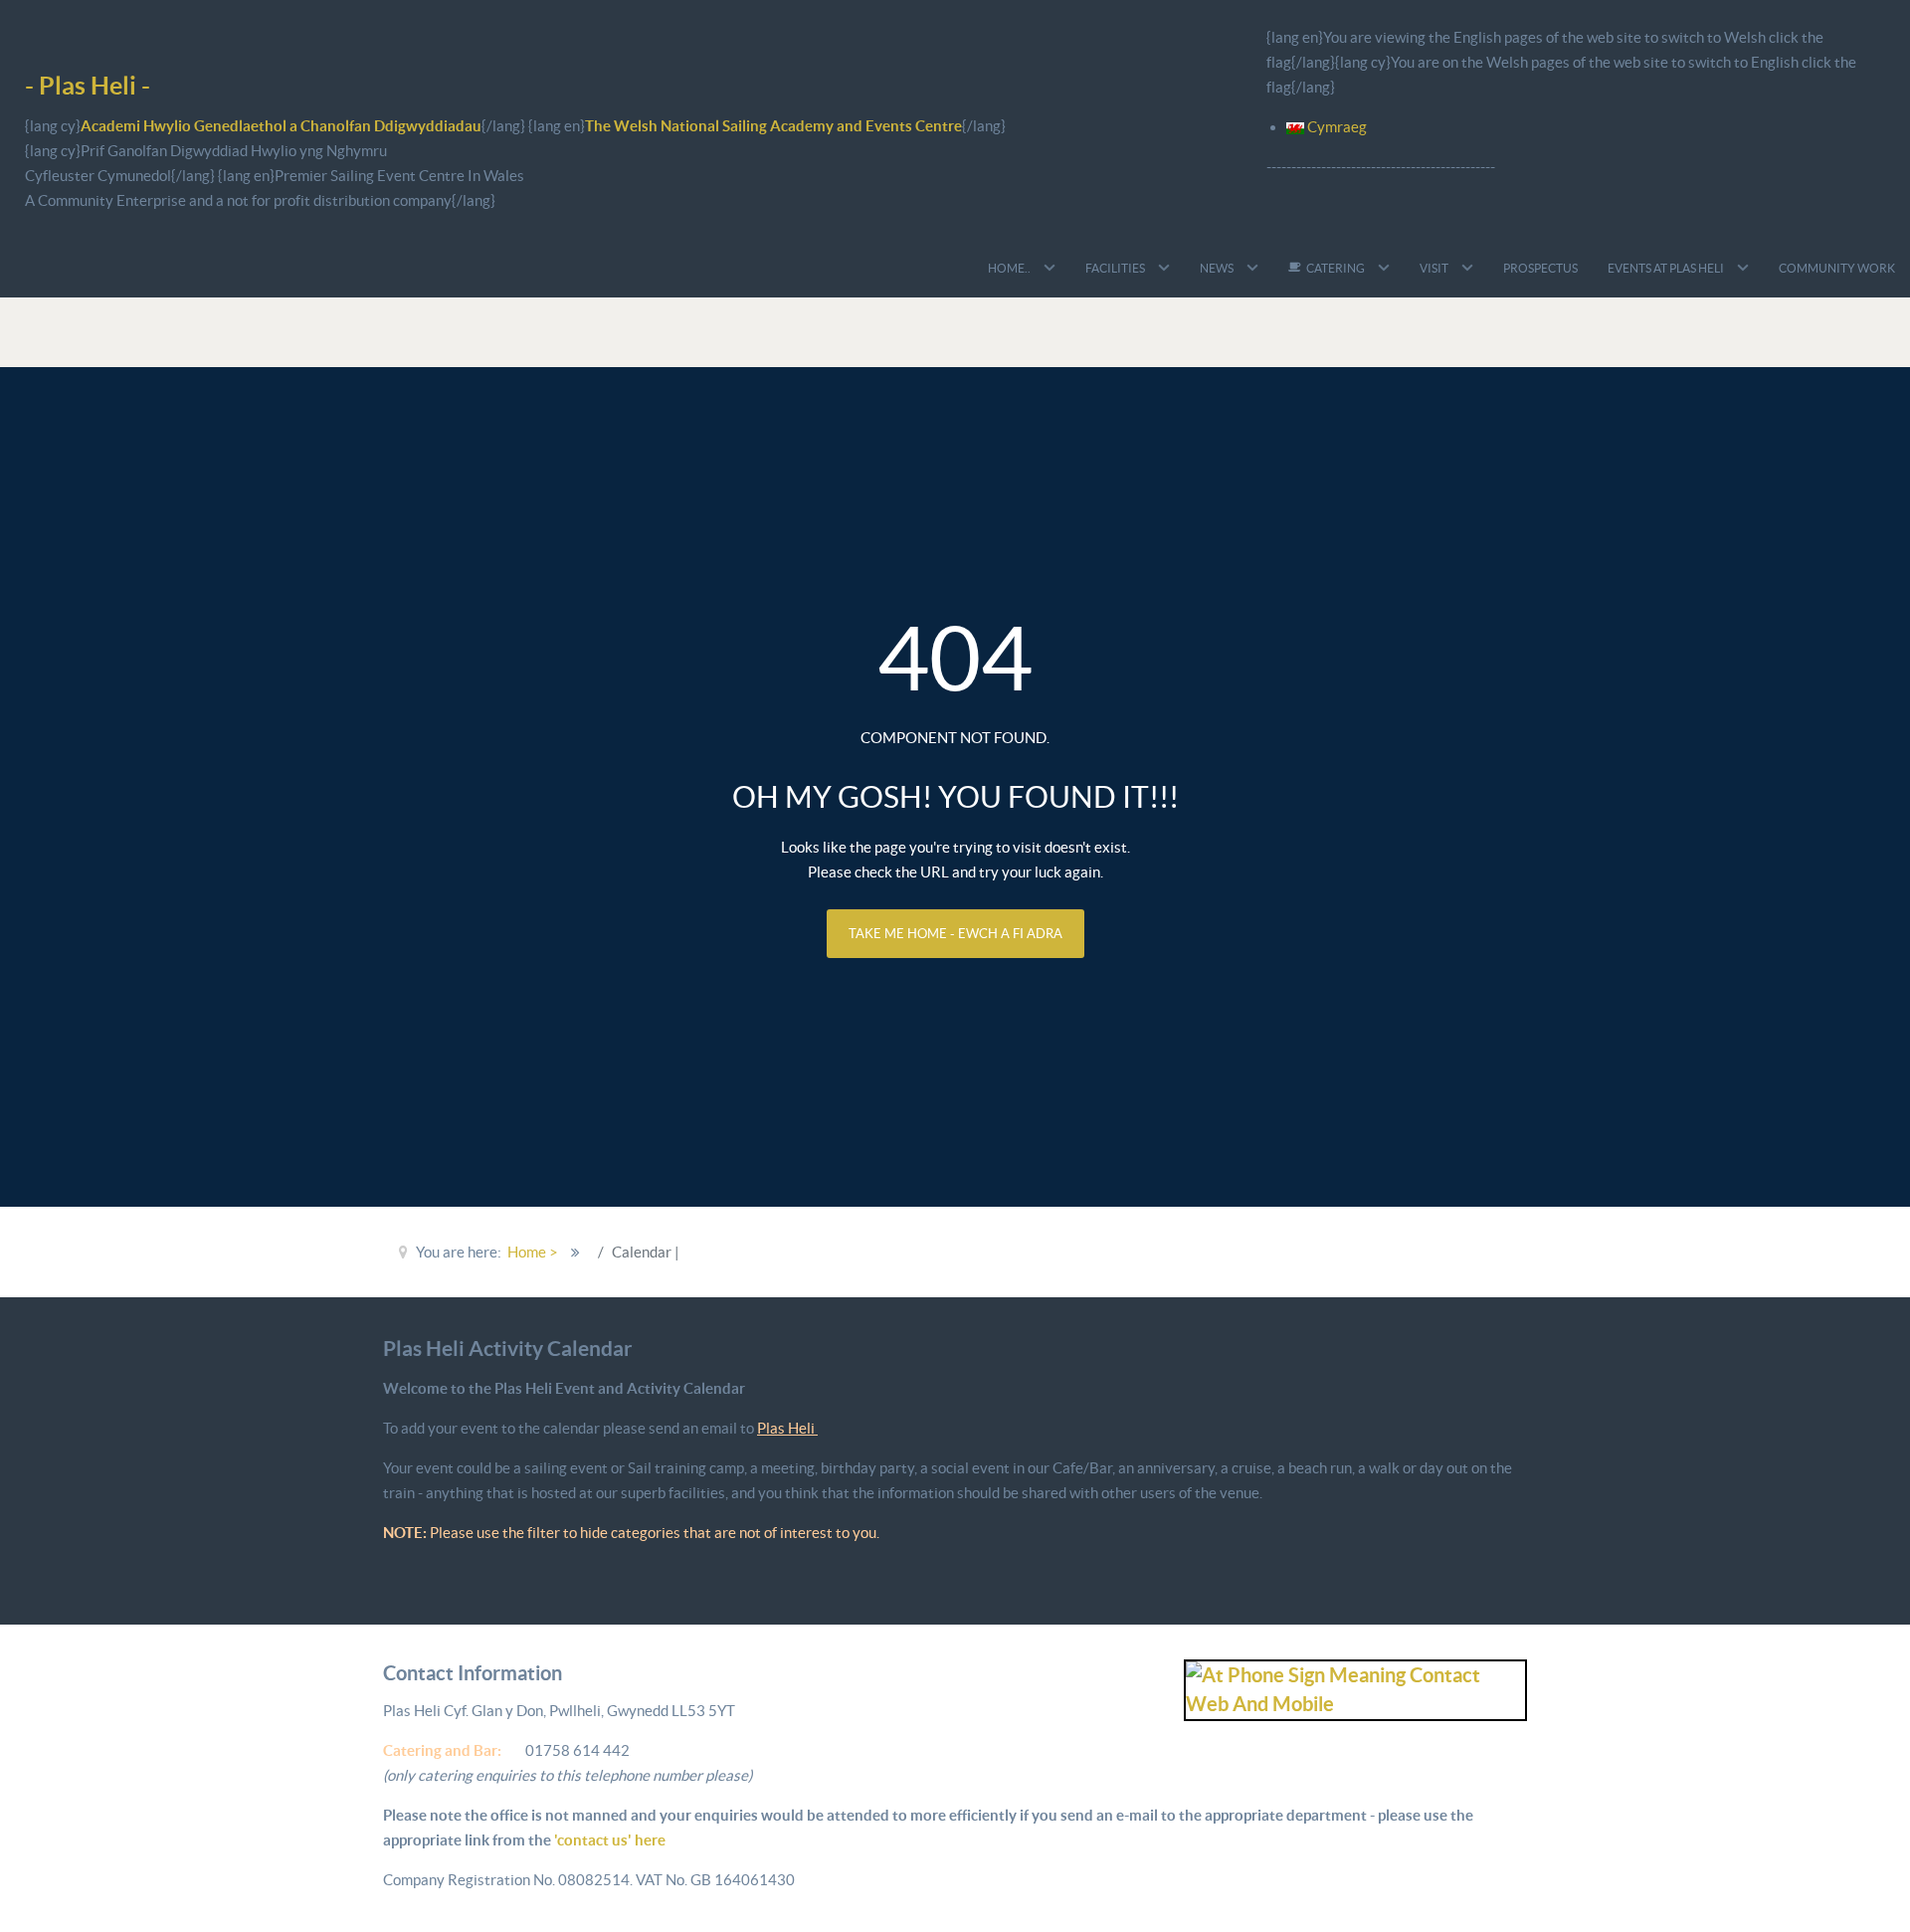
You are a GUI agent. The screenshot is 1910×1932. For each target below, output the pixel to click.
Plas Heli (787, 1428)
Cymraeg (1336, 127)
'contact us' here (608, 1840)
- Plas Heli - (88, 85)
